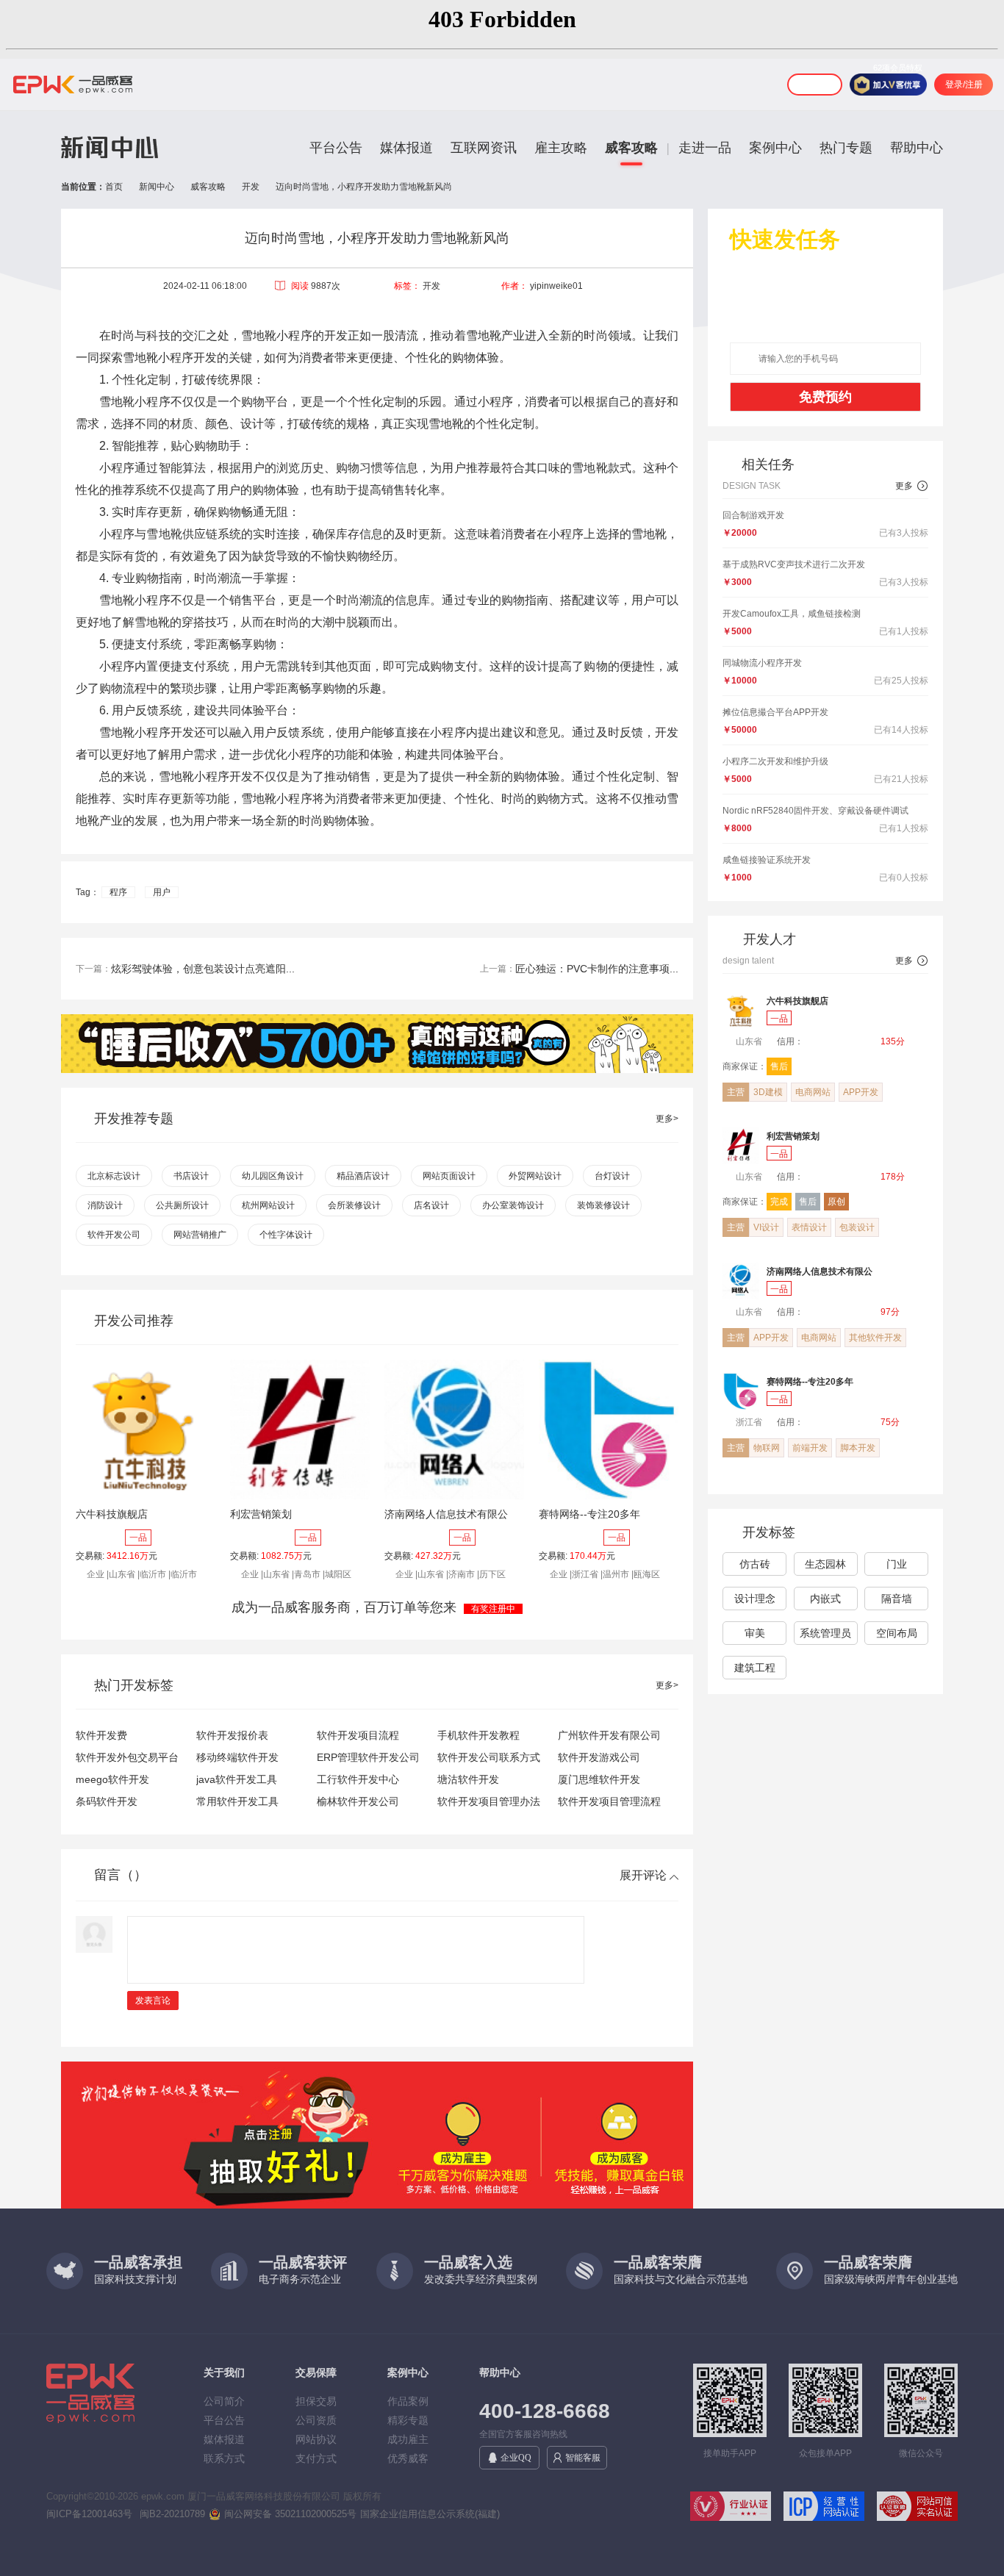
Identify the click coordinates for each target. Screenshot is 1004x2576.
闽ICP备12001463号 (89, 2514)
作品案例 (408, 2401)
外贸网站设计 (535, 1176)
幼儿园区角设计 (273, 1176)
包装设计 (857, 1227)
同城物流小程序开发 (762, 663)
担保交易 (316, 2401)
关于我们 (224, 2372)
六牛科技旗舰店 (112, 1514)
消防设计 (105, 1205)
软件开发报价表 (232, 1735)
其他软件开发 (875, 1338)
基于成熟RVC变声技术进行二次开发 (794, 564)
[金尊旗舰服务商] (828, 1153)
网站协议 (316, 2439)
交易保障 (316, 2372)
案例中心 (775, 148)
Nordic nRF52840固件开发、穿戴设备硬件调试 (815, 811)
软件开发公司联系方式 (489, 1757)
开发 (251, 187)
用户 (162, 892)
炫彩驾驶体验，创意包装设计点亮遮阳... (203, 969)
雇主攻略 (561, 148)
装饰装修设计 (603, 1205)
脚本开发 (858, 1448)
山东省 (748, 1041)
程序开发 (193, 358)
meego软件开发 (112, 1779)
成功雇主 (408, 2439)
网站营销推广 (200, 1235)
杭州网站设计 (268, 1205)
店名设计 (431, 1205)
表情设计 (809, 1227)
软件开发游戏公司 (599, 1757)
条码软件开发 (107, 1801)
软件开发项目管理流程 (609, 1801)
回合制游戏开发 (753, 515)
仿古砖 (755, 1564)
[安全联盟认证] (724, 2509)
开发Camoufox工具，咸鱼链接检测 (792, 614)
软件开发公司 (114, 1235)
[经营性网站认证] (818, 2509)
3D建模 (768, 1092)
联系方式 (224, 2458)
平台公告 (336, 148)
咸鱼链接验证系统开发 (767, 860)
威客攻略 (631, 148)
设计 (252, 424)
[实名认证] (911, 2509)
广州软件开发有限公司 (609, 1735)
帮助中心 (917, 148)
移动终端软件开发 (237, 1757)
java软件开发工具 (237, 1779)
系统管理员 (825, 1633)
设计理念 (755, 1599)
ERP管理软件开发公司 (368, 1757)
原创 (836, 1202)
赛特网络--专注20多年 (589, 1514)
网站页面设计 (449, 1176)
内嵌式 (825, 1599)
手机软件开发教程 (478, 1735)
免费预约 (825, 397)
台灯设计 (612, 1176)
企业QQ (516, 2458)
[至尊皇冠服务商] (828, 1399)
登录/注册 (964, 85)
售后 (779, 1066)
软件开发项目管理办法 (489, 1801)
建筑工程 (755, 1668)
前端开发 (810, 1448)
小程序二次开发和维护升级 (775, 761)
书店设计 (191, 1176)
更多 (912, 486)
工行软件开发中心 (358, 1779)
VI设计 (766, 1227)
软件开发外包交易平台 (127, 1757)
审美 (755, 1633)
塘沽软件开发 (468, 1779)
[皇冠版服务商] (821, 1018)
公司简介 (224, 2401)
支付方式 (316, 2458)
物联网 (767, 1448)
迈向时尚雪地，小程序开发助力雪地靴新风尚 (364, 187)
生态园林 (825, 1564)
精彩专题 (408, 2420)
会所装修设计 (354, 1205)
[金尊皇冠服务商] (828, 1288)
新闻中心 (157, 187)
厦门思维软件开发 (599, 1779)
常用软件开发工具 (237, 1801)
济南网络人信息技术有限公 (446, 1514)
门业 (897, 1564)
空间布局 (897, 1633)
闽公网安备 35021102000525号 (290, 2514)
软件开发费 (101, 1735)
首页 (114, 187)
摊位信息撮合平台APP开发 (775, 712)
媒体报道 (406, 148)
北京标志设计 (114, 1176)
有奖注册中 (493, 1609)
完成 (779, 1202)
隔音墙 (897, 1599)
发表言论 (153, 2001)
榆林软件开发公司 (358, 1801)
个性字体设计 (286, 1235)
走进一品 (705, 148)
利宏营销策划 (261, 1514)
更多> (667, 1119)
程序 (118, 892)
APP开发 (861, 1092)
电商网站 (813, 1092)
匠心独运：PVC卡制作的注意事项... (597, 969)
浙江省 (748, 1422)
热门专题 (846, 148)
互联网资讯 (484, 148)
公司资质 (316, 2420)
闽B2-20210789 (172, 2514)
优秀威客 (408, 2458)
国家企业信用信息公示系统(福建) (430, 2514)
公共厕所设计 (182, 1205)
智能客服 (583, 2458)
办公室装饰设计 (513, 1205)
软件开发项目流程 (358, 1735)
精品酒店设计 (363, 1176)
